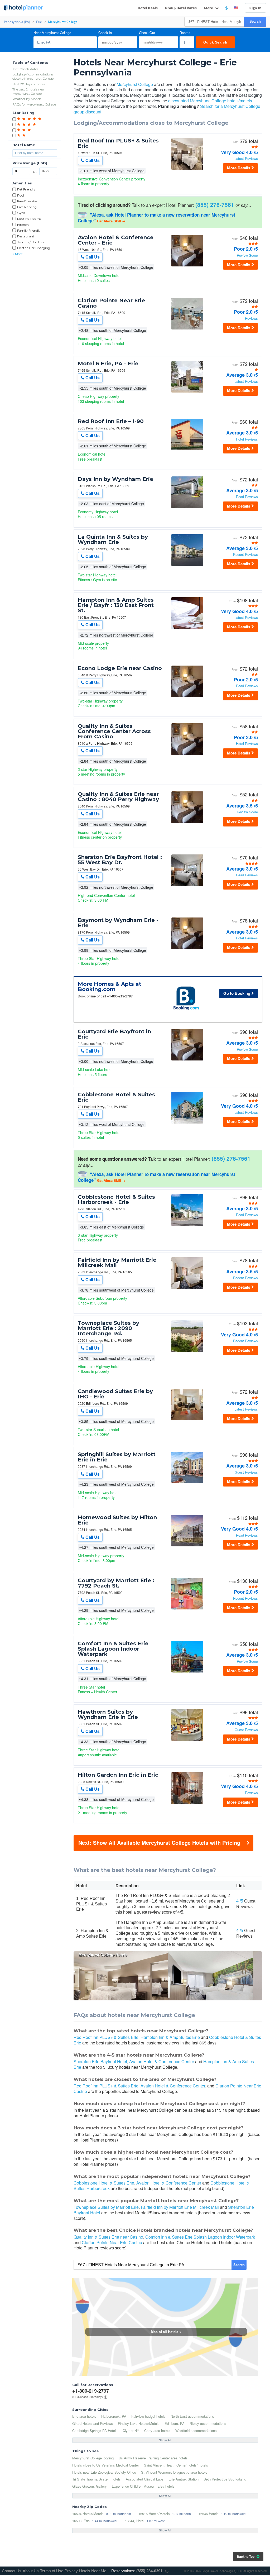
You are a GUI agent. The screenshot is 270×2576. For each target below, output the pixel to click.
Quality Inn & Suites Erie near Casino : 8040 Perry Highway (118, 797)
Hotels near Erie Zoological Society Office (104, 2472)
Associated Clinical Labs (145, 2479)
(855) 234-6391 (149, 2571)
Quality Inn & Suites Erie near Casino (108, 2237)
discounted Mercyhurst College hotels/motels (210, 101)
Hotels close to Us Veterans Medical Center (106, 2465)
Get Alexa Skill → (111, 221)
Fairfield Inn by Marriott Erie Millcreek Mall (117, 1263)
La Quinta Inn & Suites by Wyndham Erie (113, 539)
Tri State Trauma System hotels (97, 2479)
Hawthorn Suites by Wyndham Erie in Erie (108, 1714)
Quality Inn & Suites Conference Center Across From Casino (114, 731)
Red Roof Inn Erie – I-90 (111, 421)
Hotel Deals (148, 8)
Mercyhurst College (135, 84)
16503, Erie (81, 2521)
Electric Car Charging (34, 248)
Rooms (185, 33)
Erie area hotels (84, 2416)
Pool (21, 195)
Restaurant (26, 236)
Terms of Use (52, 2571)
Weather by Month (27, 99)
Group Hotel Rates (181, 8)
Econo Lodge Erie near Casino (120, 668)
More (209, 8)
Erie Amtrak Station (184, 2479)
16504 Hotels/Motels (88, 2514)
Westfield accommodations (196, 2431)
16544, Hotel (135, 2521)
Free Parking (27, 207)
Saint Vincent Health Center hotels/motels (176, 2465)
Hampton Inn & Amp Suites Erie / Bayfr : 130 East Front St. (116, 605)
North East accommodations (192, 2416)
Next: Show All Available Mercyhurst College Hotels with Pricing (159, 1843)
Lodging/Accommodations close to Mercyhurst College (33, 76)
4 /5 (240, 1901)
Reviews (251, 319)
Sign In (255, 8)
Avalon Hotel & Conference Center (162, 2061)
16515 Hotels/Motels (154, 2514)
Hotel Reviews (247, 439)
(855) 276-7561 (215, 204)
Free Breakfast (28, 201)
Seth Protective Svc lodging (225, 2479)
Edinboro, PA (175, 2423)
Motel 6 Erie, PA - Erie (108, 364)
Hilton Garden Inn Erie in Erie (118, 1775)
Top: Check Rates (25, 69)
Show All (165, 2440)
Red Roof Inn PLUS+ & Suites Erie (118, 143)
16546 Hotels (209, 2514)
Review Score (247, 255)
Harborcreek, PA (114, 2416)
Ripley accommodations (208, 2423)
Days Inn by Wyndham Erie (115, 479)
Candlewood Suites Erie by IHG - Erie (115, 1394)
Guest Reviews (246, 1472)
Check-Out (147, 33)
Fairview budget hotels (148, 2416)
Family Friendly (29, 230)
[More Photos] (187, 169)
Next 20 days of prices (29, 84)
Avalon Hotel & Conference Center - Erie (116, 240)
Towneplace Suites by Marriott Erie (106, 2207)
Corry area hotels (157, 2431)
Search (255, 21)
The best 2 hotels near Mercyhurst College (29, 91)
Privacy (71, 2571)
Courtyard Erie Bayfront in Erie (114, 1034)
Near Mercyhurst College (52, 33)
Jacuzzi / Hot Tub (30, 242)
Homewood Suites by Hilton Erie (117, 1520)
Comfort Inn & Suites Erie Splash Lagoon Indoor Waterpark (113, 1649)
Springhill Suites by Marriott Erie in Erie (117, 1457)
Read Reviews (247, 497)
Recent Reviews (245, 555)
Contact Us (12, 2571)
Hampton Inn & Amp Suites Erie (170, 2037)
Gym (21, 213)
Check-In (105, 33)
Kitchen (23, 225)
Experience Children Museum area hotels (143, 2486)
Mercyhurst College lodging (93, 2458)
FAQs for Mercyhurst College (34, 104)
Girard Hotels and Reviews (93, 2423)
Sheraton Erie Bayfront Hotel (100, 2061)
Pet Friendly (26, 189)
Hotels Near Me (93, 2571)
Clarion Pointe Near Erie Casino (111, 303)
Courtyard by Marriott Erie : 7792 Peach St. (116, 1583)
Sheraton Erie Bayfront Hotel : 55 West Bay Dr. (120, 860)
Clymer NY (131, 2431)
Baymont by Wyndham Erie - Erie (118, 923)
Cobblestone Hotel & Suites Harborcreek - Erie (116, 1199)
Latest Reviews (246, 159)
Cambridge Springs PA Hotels (95, 2431)
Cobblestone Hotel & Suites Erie (116, 1097)
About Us (31, 2571)
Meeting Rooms (29, 219)
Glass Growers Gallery (90, 2486)
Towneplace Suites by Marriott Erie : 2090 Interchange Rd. (109, 1328)
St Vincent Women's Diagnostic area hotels (174, 2472)
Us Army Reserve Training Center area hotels (153, 2458)
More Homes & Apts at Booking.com (110, 987)
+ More (18, 254)
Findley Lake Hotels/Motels (139, 2423)
